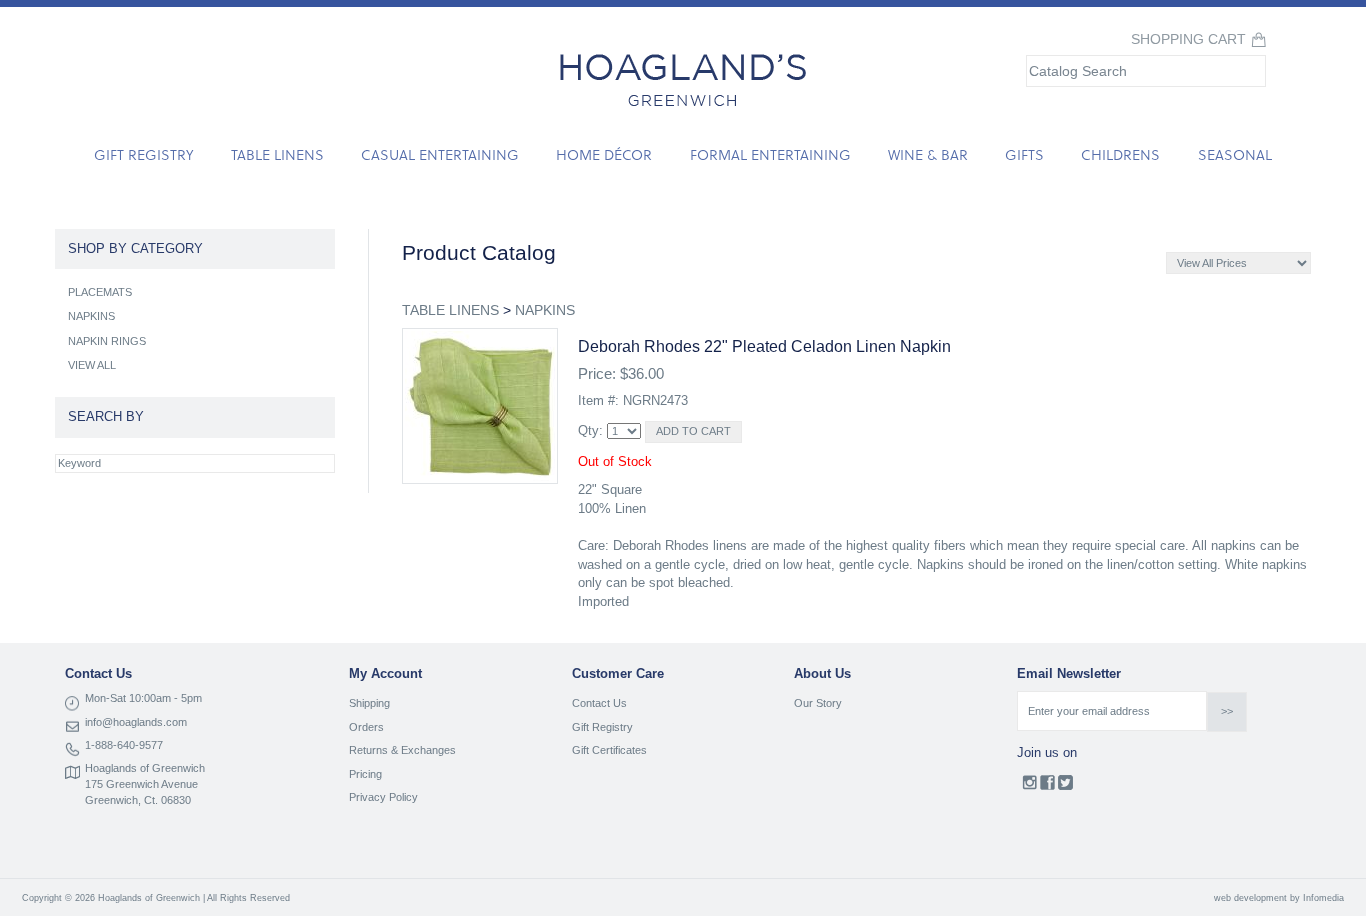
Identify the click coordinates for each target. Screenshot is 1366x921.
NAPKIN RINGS (107, 341)
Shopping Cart (1188, 39)
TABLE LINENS (450, 310)
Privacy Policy (383, 797)
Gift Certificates (609, 750)
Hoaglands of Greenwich (145, 768)
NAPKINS (545, 310)
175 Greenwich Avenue (141, 784)
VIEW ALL (92, 365)
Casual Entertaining (440, 154)
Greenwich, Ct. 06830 (138, 800)
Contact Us (599, 703)
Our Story (818, 703)
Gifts (1024, 154)
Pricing (365, 774)
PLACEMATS (100, 292)
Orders (366, 727)
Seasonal (1235, 154)
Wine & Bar (928, 154)
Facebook (1047, 787)
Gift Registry (143, 154)
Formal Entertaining (770, 154)
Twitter (1065, 787)
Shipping (369, 703)
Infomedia (1323, 898)
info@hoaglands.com (136, 722)
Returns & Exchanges (402, 750)
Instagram (1029, 787)
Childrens (1120, 154)
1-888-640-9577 (124, 745)
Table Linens (277, 154)
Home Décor (604, 154)
